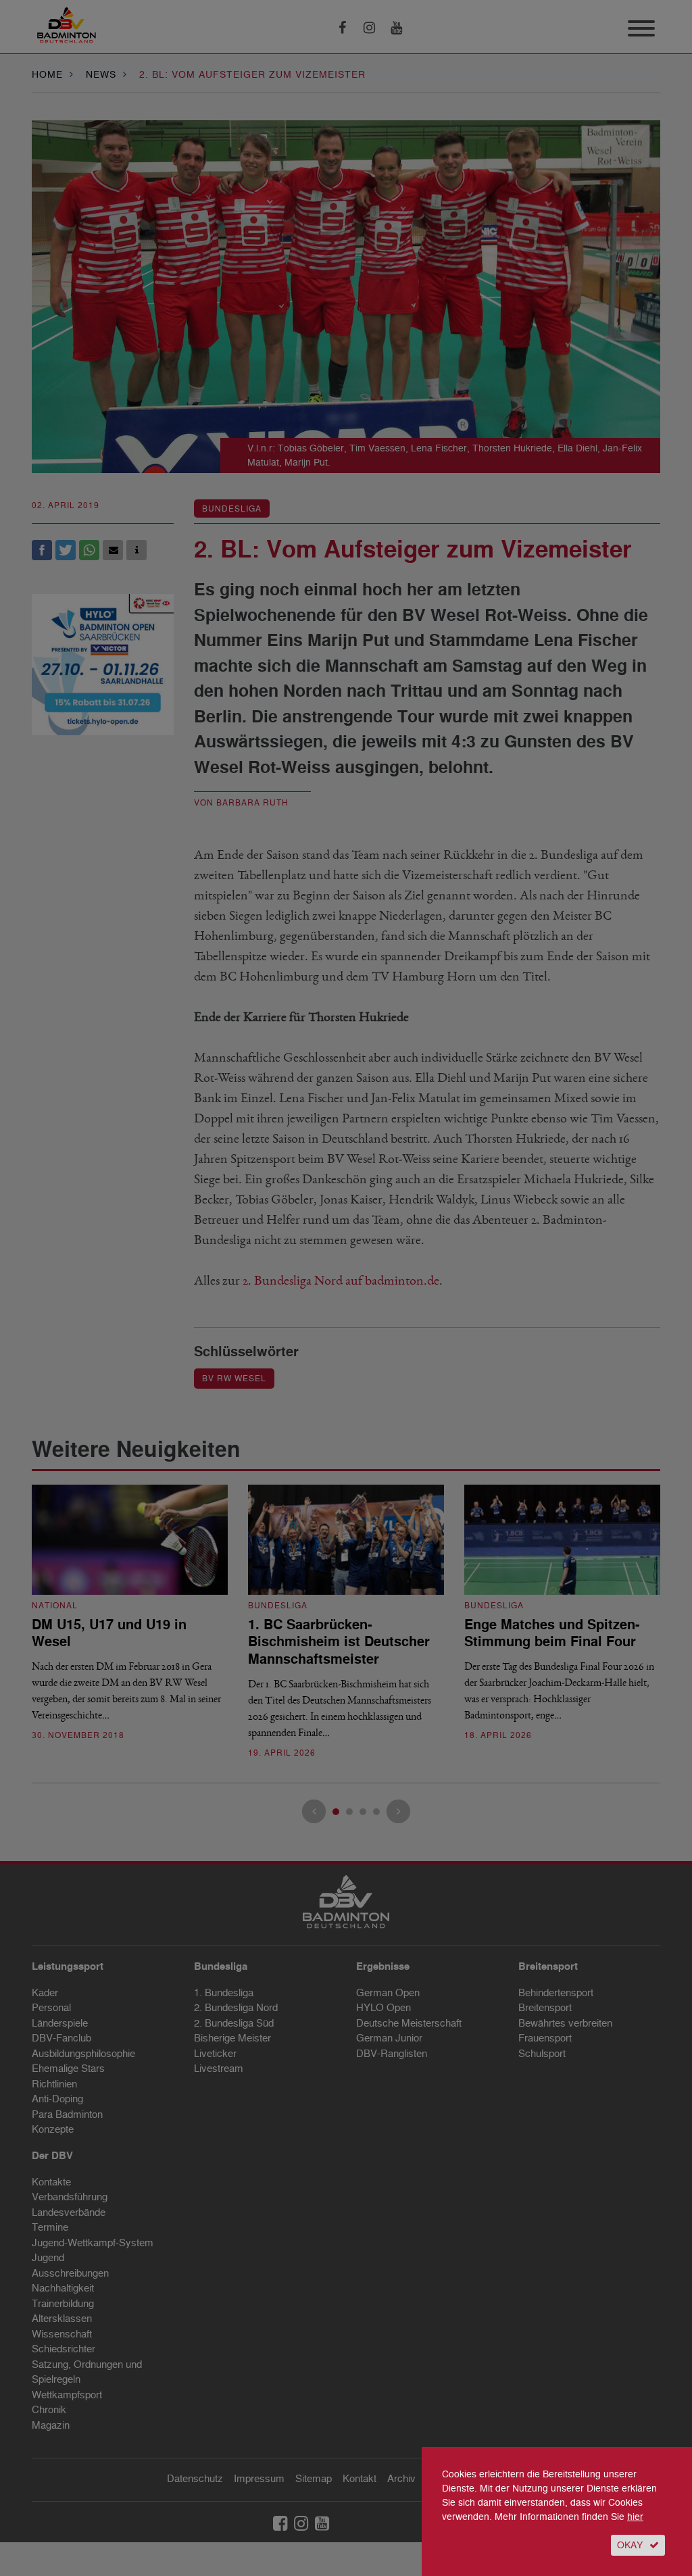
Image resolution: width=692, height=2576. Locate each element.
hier (635, 2517)
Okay (630, 2545)
